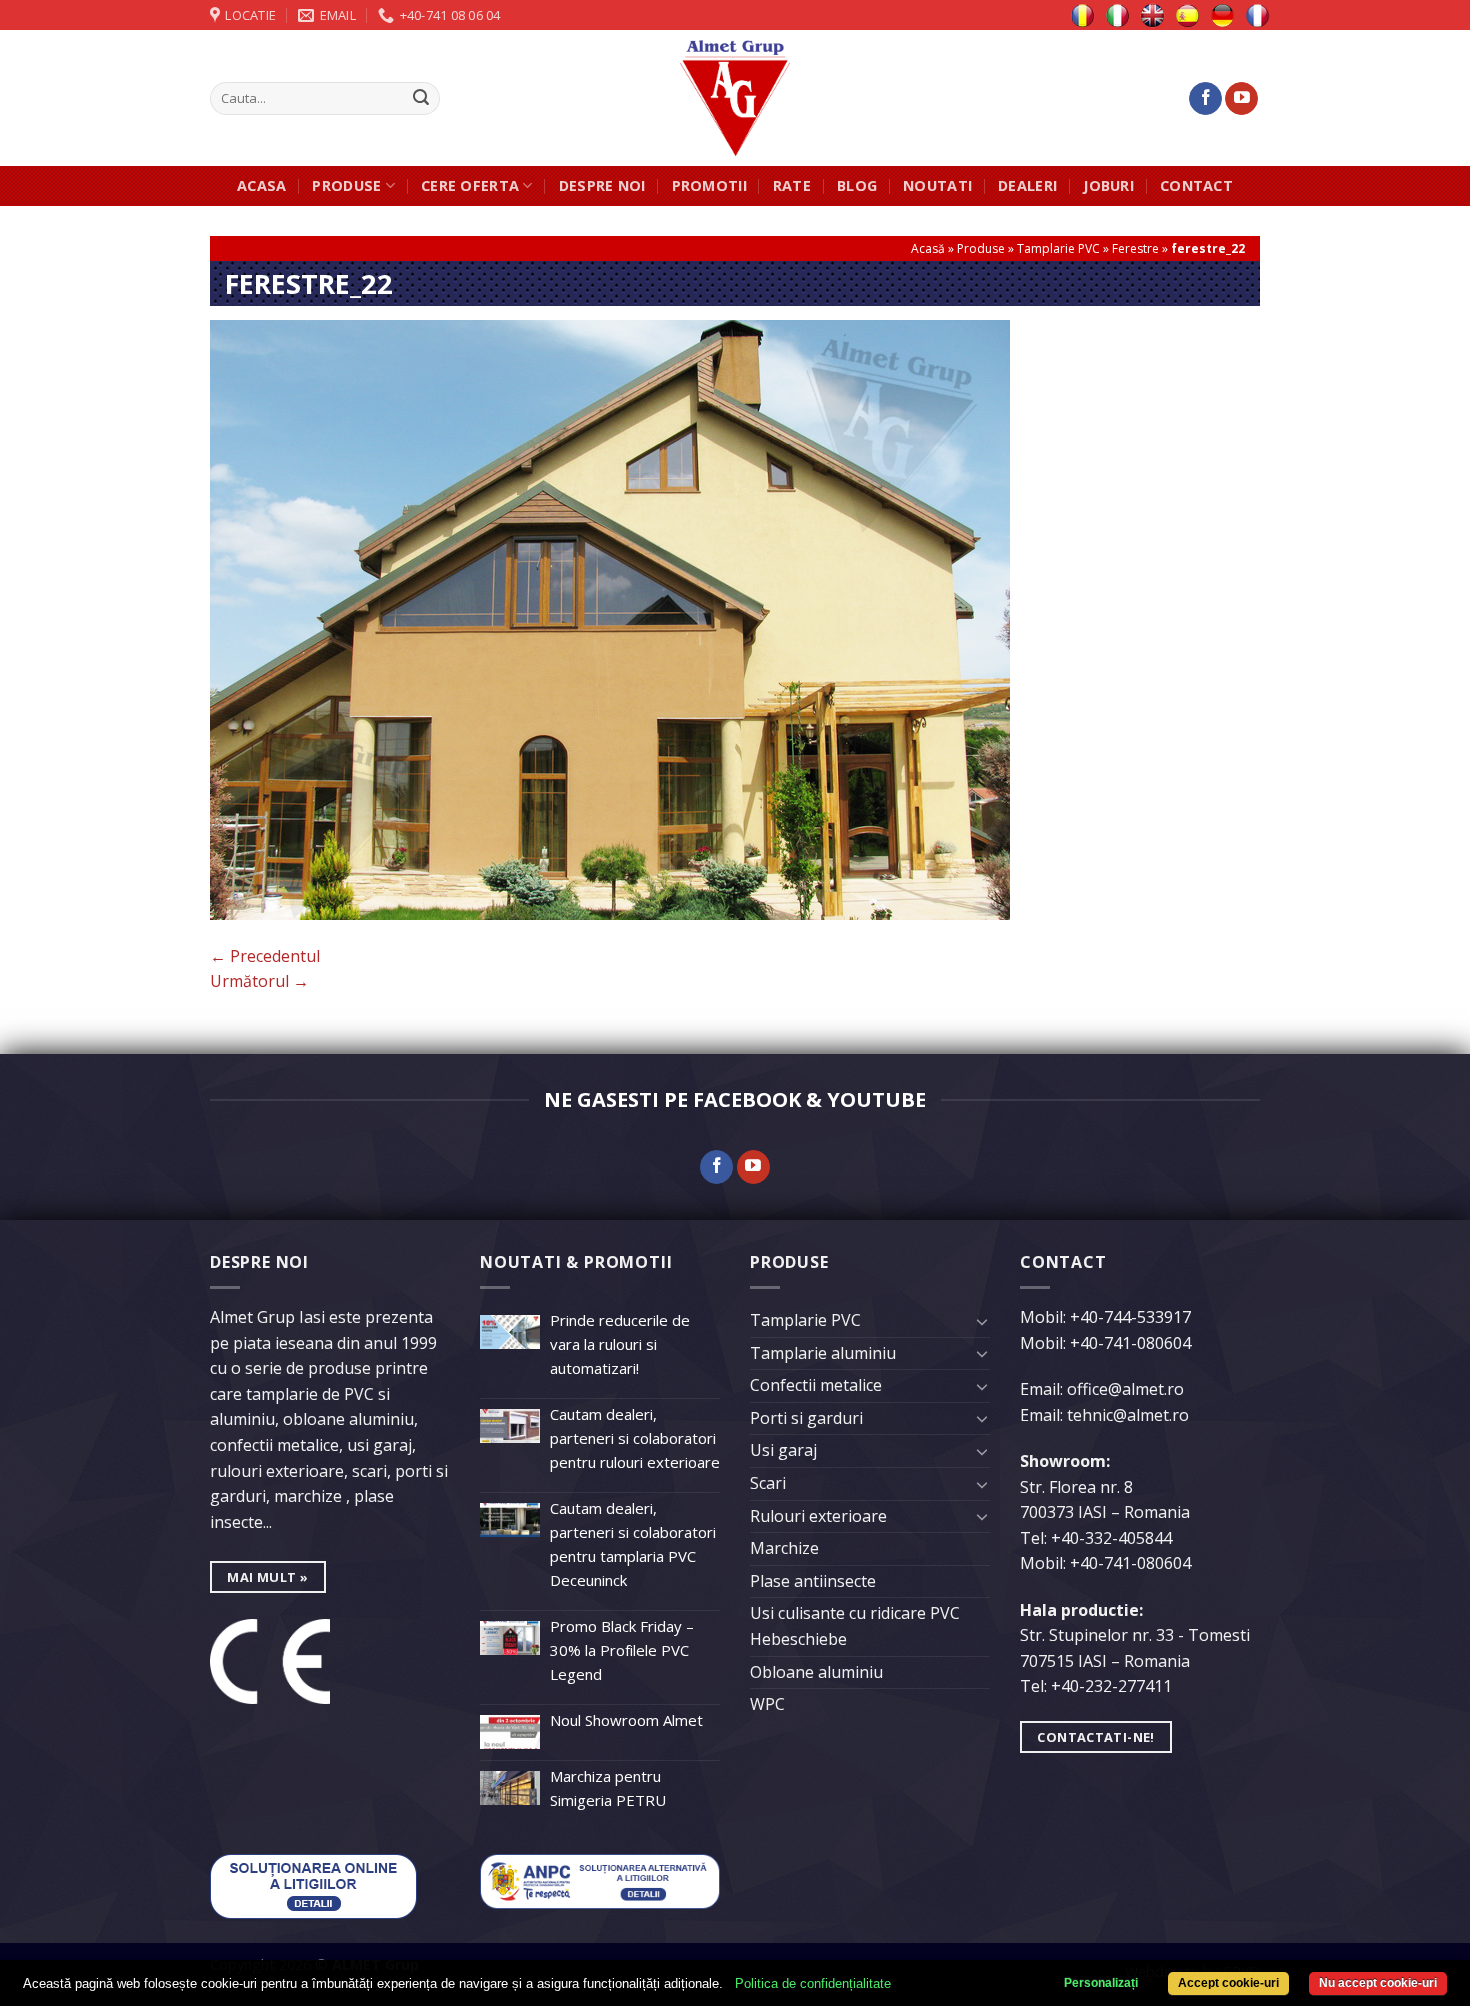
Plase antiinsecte (813, 1581)
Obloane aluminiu (816, 1672)
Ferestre (1135, 248)
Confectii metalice (816, 1385)
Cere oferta (470, 185)
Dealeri (1027, 185)
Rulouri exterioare (818, 1516)
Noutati (937, 185)
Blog (857, 185)
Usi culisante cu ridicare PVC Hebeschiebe (855, 1626)
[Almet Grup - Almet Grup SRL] (735, 98)
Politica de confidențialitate (813, 1983)
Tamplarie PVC (1058, 248)
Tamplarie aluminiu (823, 1353)
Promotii (709, 185)
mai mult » (267, 1577)
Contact (1196, 185)
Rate (792, 185)
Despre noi (602, 185)
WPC (767, 1704)
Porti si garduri (806, 1418)
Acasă (928, 248)
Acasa (261, 185)
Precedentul (265, 956)
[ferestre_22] (610, 618)
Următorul (259, 981)
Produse (346, 185)
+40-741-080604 (1130, 1343)
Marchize (784, 1548)
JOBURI (1108, 185)
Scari (768, 1483)
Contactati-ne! (1095, 1737)
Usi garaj (783, 1450)
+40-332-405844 (1111, 1538)
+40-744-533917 (1130, 1317)
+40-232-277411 (1111, 1686)
